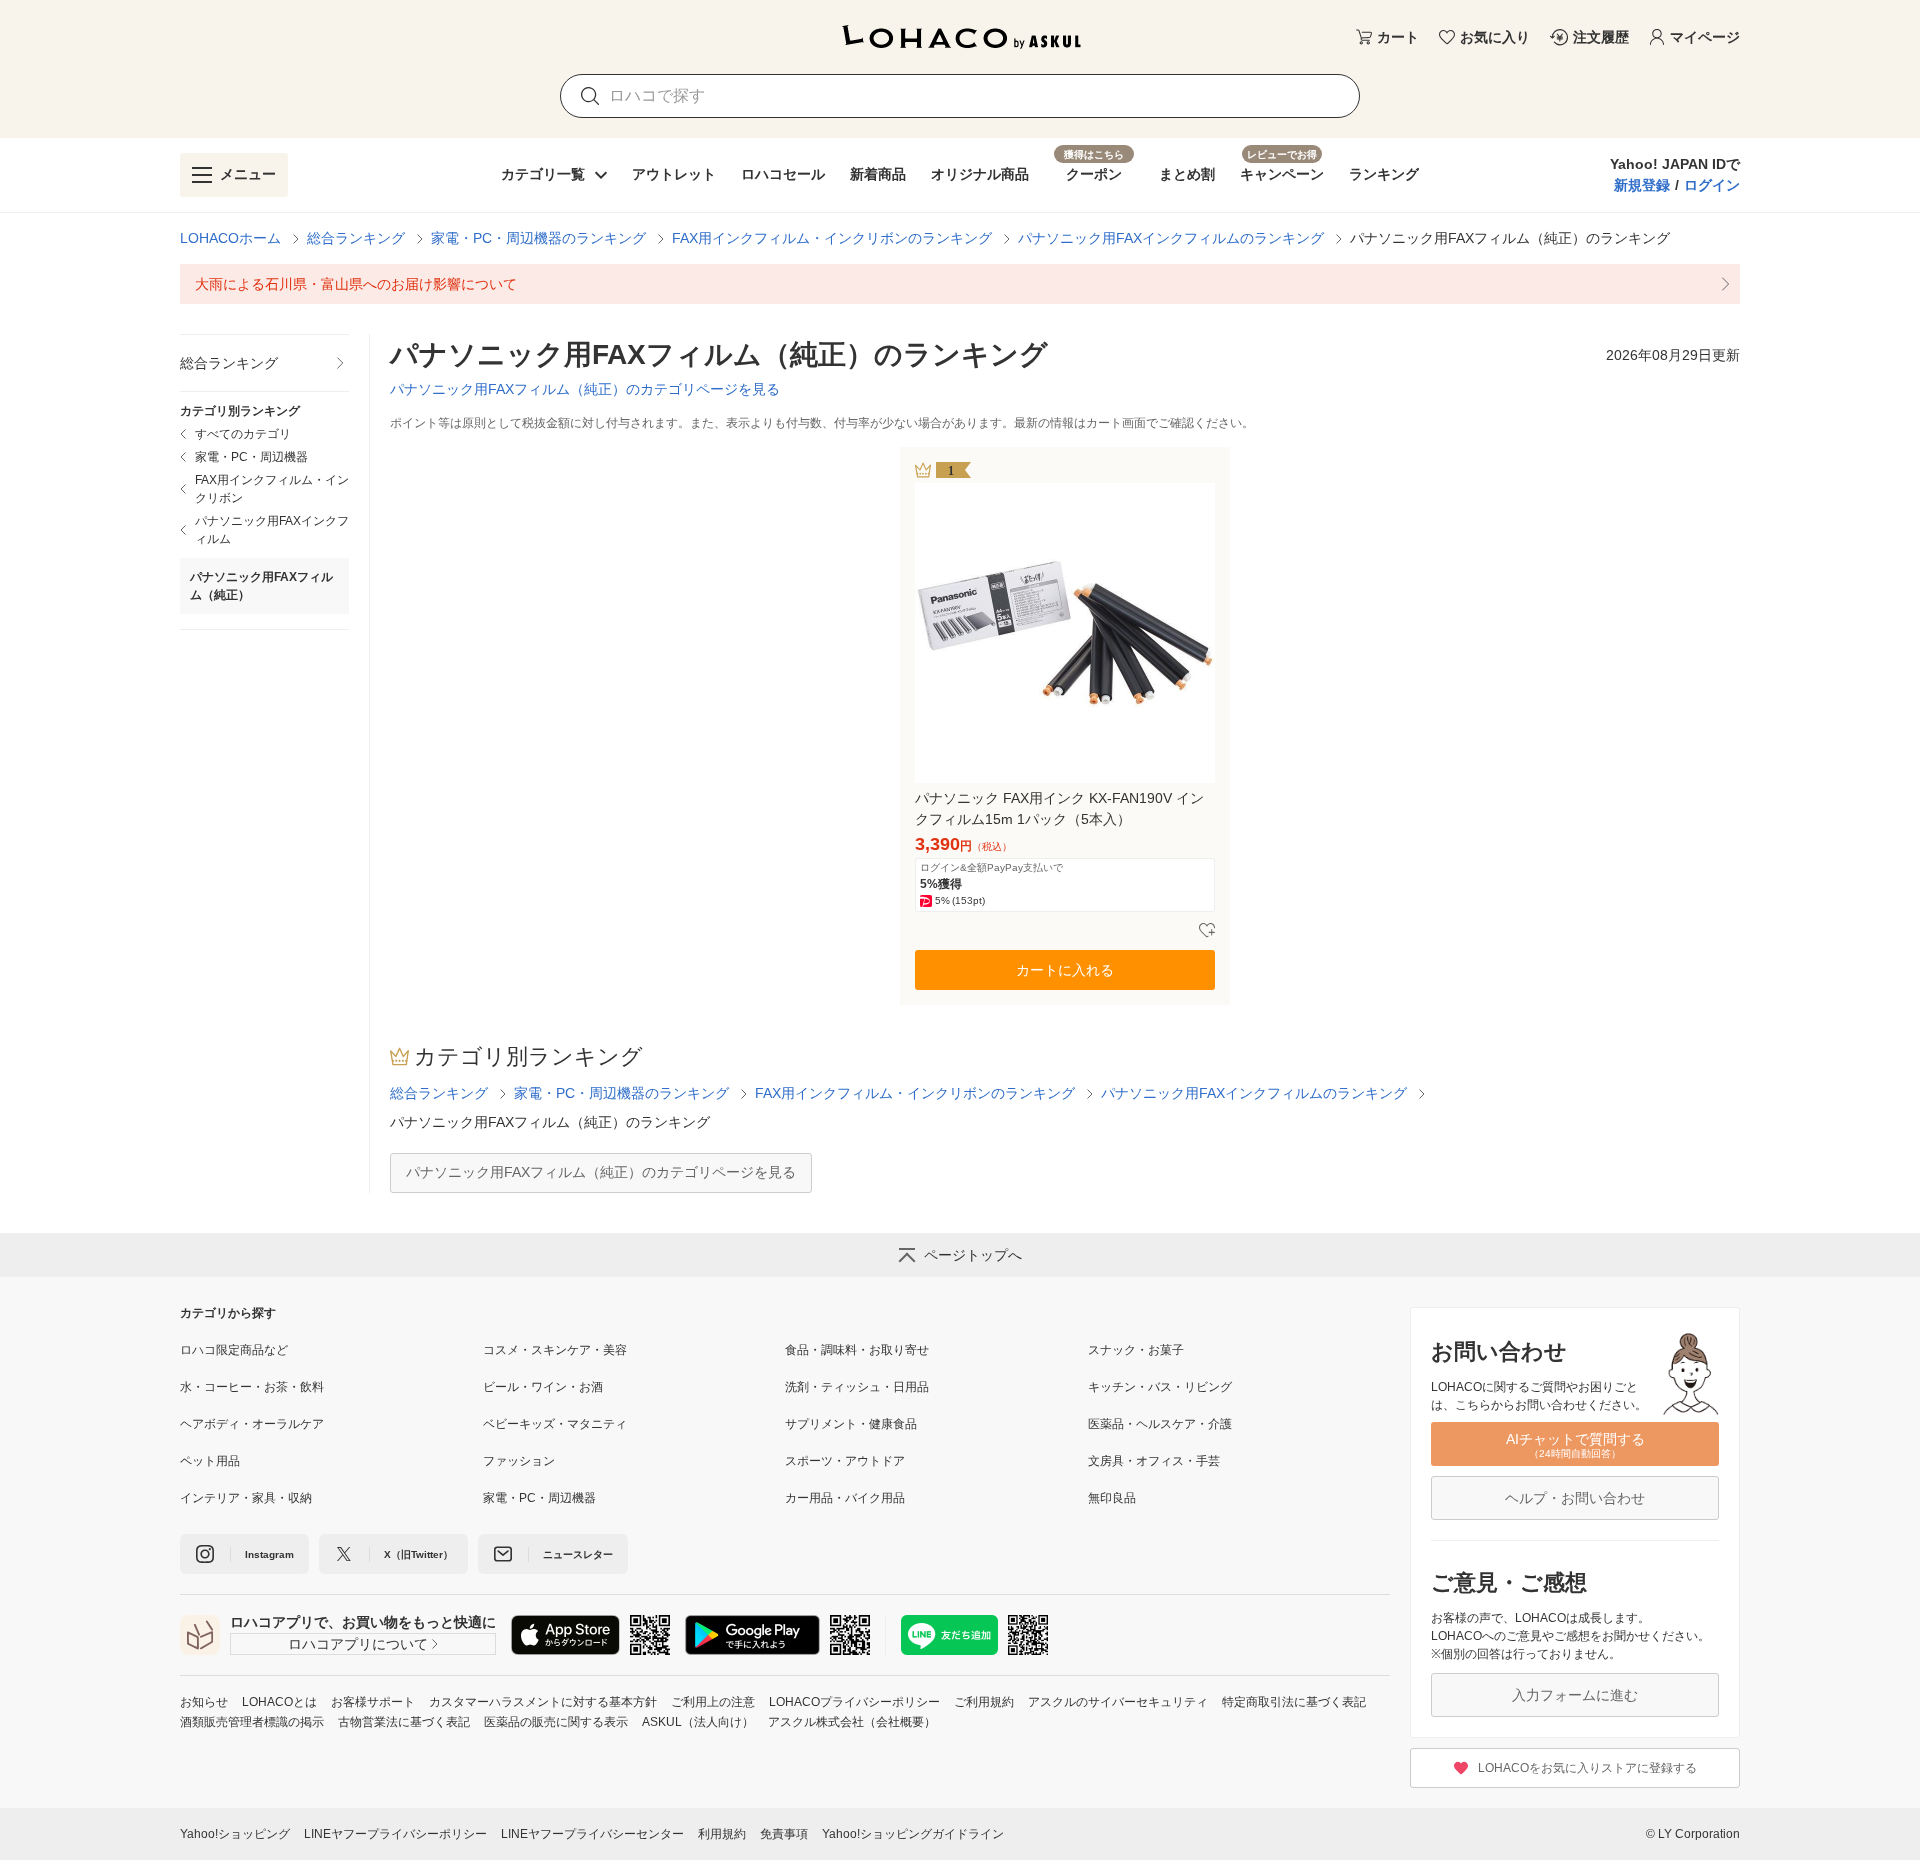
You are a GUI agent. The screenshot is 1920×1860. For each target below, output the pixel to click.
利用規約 (722, 1834)
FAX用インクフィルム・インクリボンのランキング (832, 238)
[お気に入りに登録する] (1207, 931)
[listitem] (960, 284)
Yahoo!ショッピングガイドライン (913, 1834)
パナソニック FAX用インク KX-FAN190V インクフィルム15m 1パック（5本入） (1059, 808)
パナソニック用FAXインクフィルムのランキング (1171, 238)
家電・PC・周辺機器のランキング (538, 238)
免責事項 (784, 1834)
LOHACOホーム (230, 238)
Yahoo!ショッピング (235, 1834)
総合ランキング (356, 238)
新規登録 (1642, 185)
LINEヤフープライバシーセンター (592, 1834)
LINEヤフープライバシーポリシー (395, 1834)
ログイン (1712, 185)
